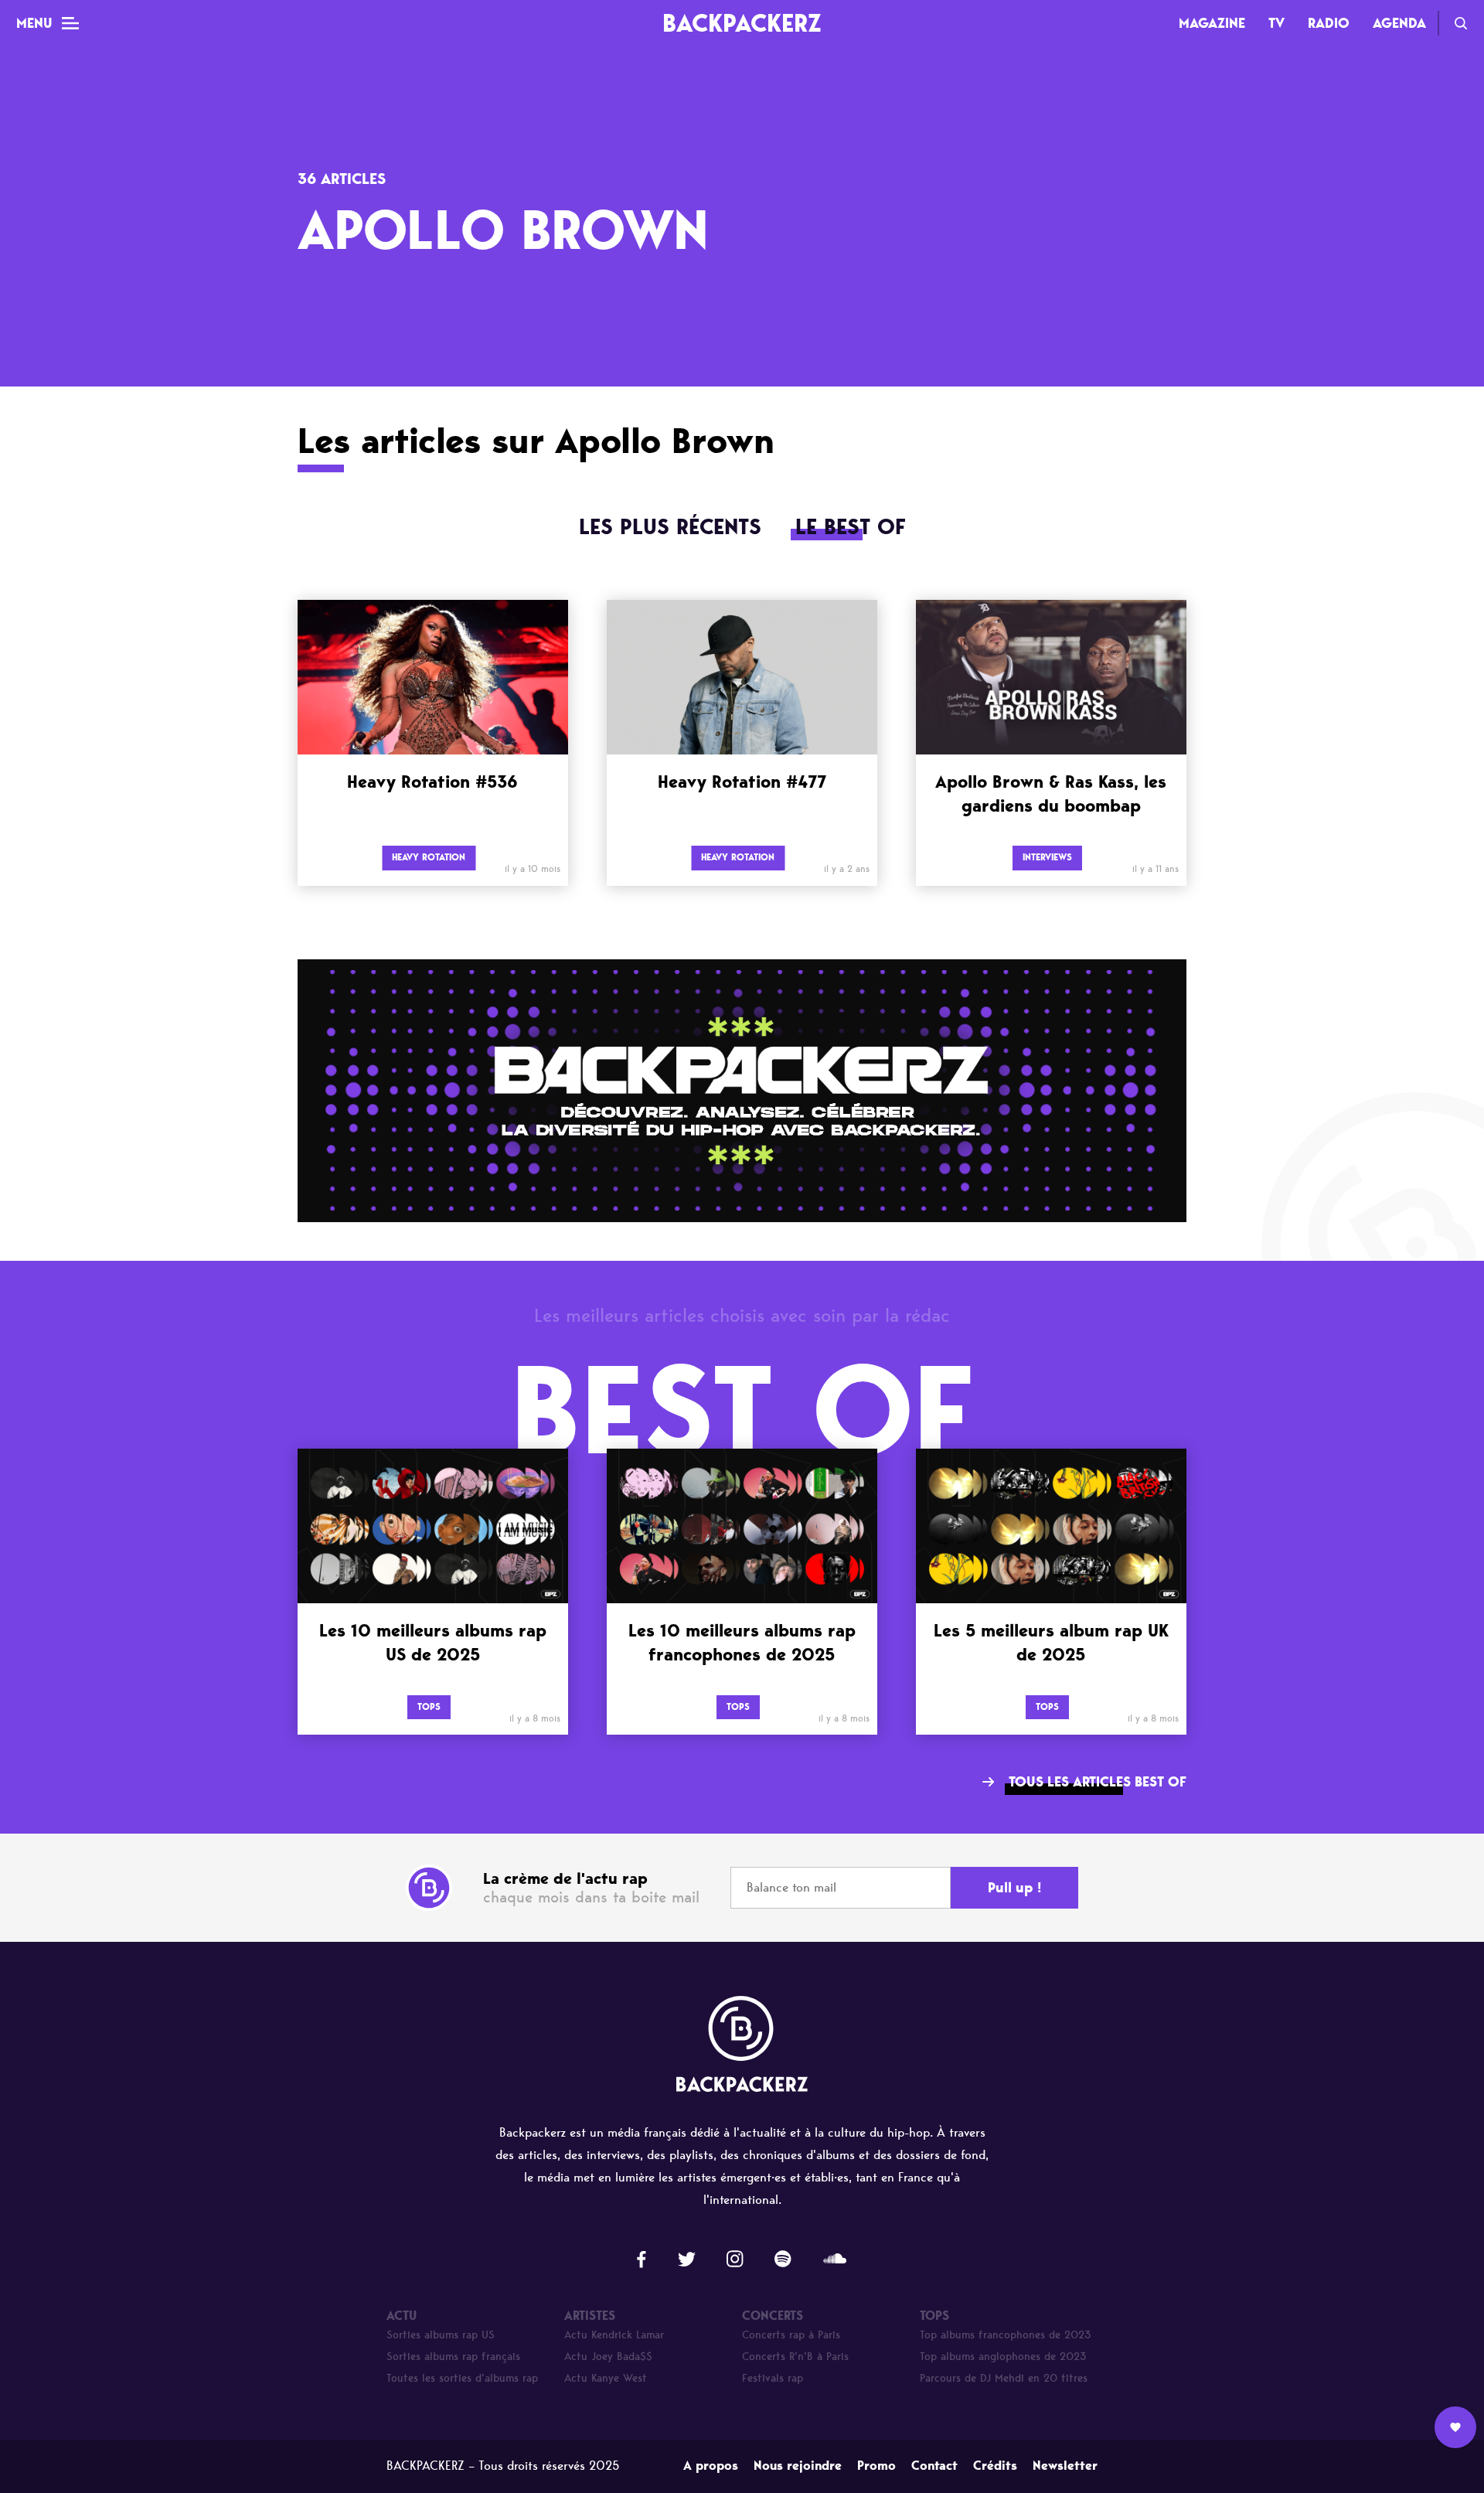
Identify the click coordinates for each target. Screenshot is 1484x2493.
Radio (1329, 23)
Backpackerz (742, 23)
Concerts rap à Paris (791, 2335)
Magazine (1212, 23)
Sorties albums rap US (441, 2335)
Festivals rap (773, 2378)
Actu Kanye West (606, 2378)
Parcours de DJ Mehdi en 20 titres (1004, 2378)
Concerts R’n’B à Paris (795, 2357)
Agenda (1399, 23)
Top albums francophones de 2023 (1006, 2335)
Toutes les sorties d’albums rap (462, 2378)
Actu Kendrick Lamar (614, 2335)
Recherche (1461, 23)
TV (1276, 23)
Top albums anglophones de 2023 (1003, 2357)
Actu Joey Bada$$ (608, 2357)
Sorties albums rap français (453, 2357)
